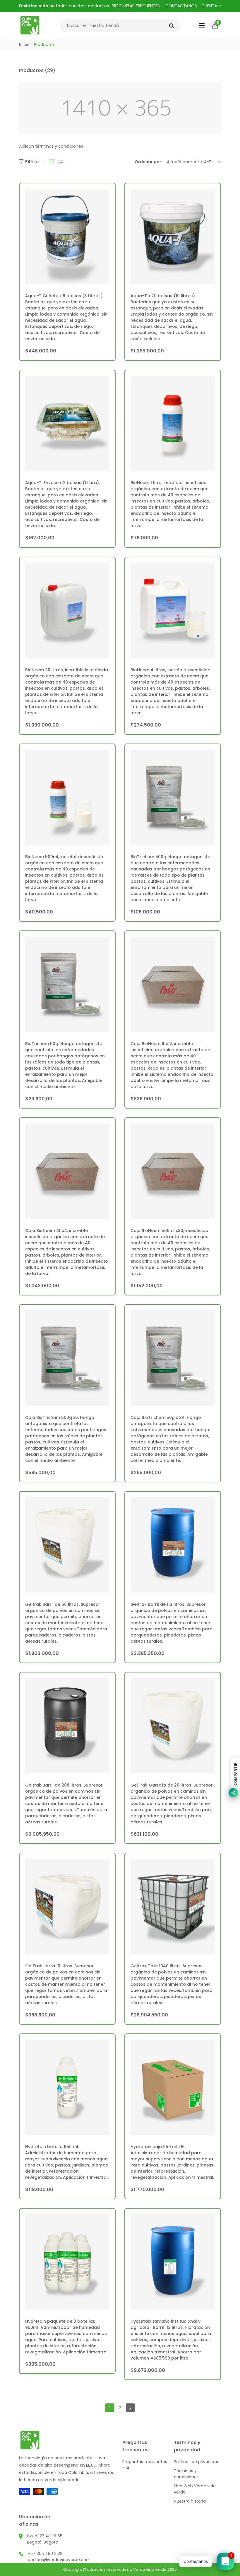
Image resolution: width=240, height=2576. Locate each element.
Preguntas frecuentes (136, 6)
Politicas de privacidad (197, 2462)
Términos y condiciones (186, 2474)
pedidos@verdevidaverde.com (59, 2560)
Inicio (24, 44)
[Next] (130, 2408)
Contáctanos (181, 6)
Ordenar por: (149, 162)
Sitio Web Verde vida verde (195, 2489)
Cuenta (210, 6)
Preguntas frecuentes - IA (145, 2465)
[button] (215, 25)
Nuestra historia (190, 2501)
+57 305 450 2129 (45, 2553)
